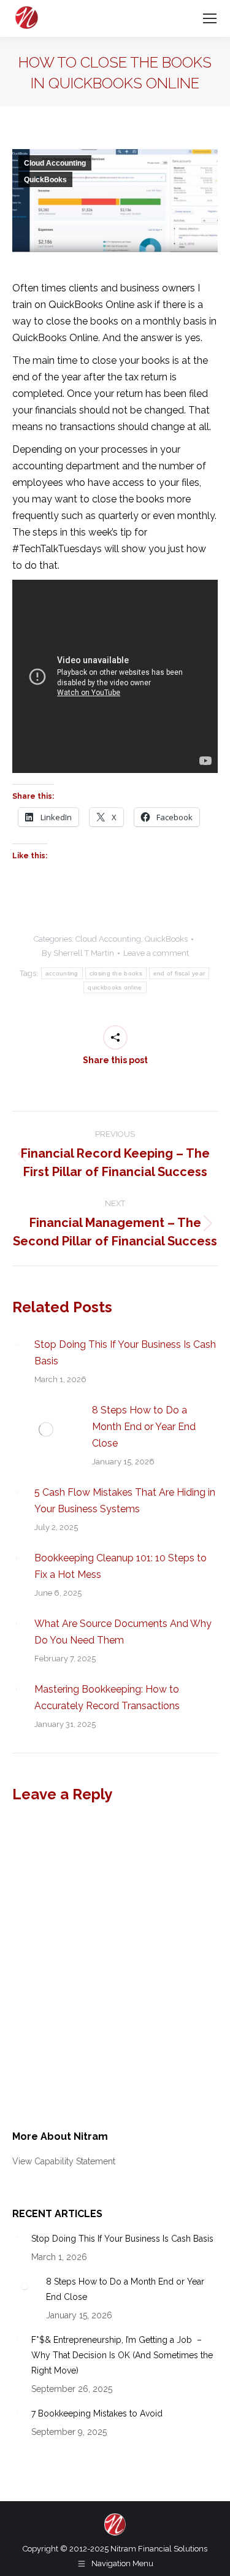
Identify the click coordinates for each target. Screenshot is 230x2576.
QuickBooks (45, 180)
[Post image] (17, 1344)
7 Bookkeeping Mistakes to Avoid (97, 2413)
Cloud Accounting (55, 163)
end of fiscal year (179, 973)
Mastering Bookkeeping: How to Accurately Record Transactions (107, 1697)
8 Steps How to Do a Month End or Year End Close (144, 1427)
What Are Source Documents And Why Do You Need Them (123, 1632)
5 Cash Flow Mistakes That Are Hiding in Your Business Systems (125, 1501)
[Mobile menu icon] (210, 18)
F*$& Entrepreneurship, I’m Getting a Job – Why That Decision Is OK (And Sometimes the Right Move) (122, 2355)
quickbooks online (115, 987)
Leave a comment (156, 953)
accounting (62, 973)
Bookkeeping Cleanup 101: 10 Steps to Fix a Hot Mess (121, 1566)
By (78, 953)
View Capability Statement (64, 2161)
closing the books (116, 973)
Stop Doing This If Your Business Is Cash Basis (125, 1353)
